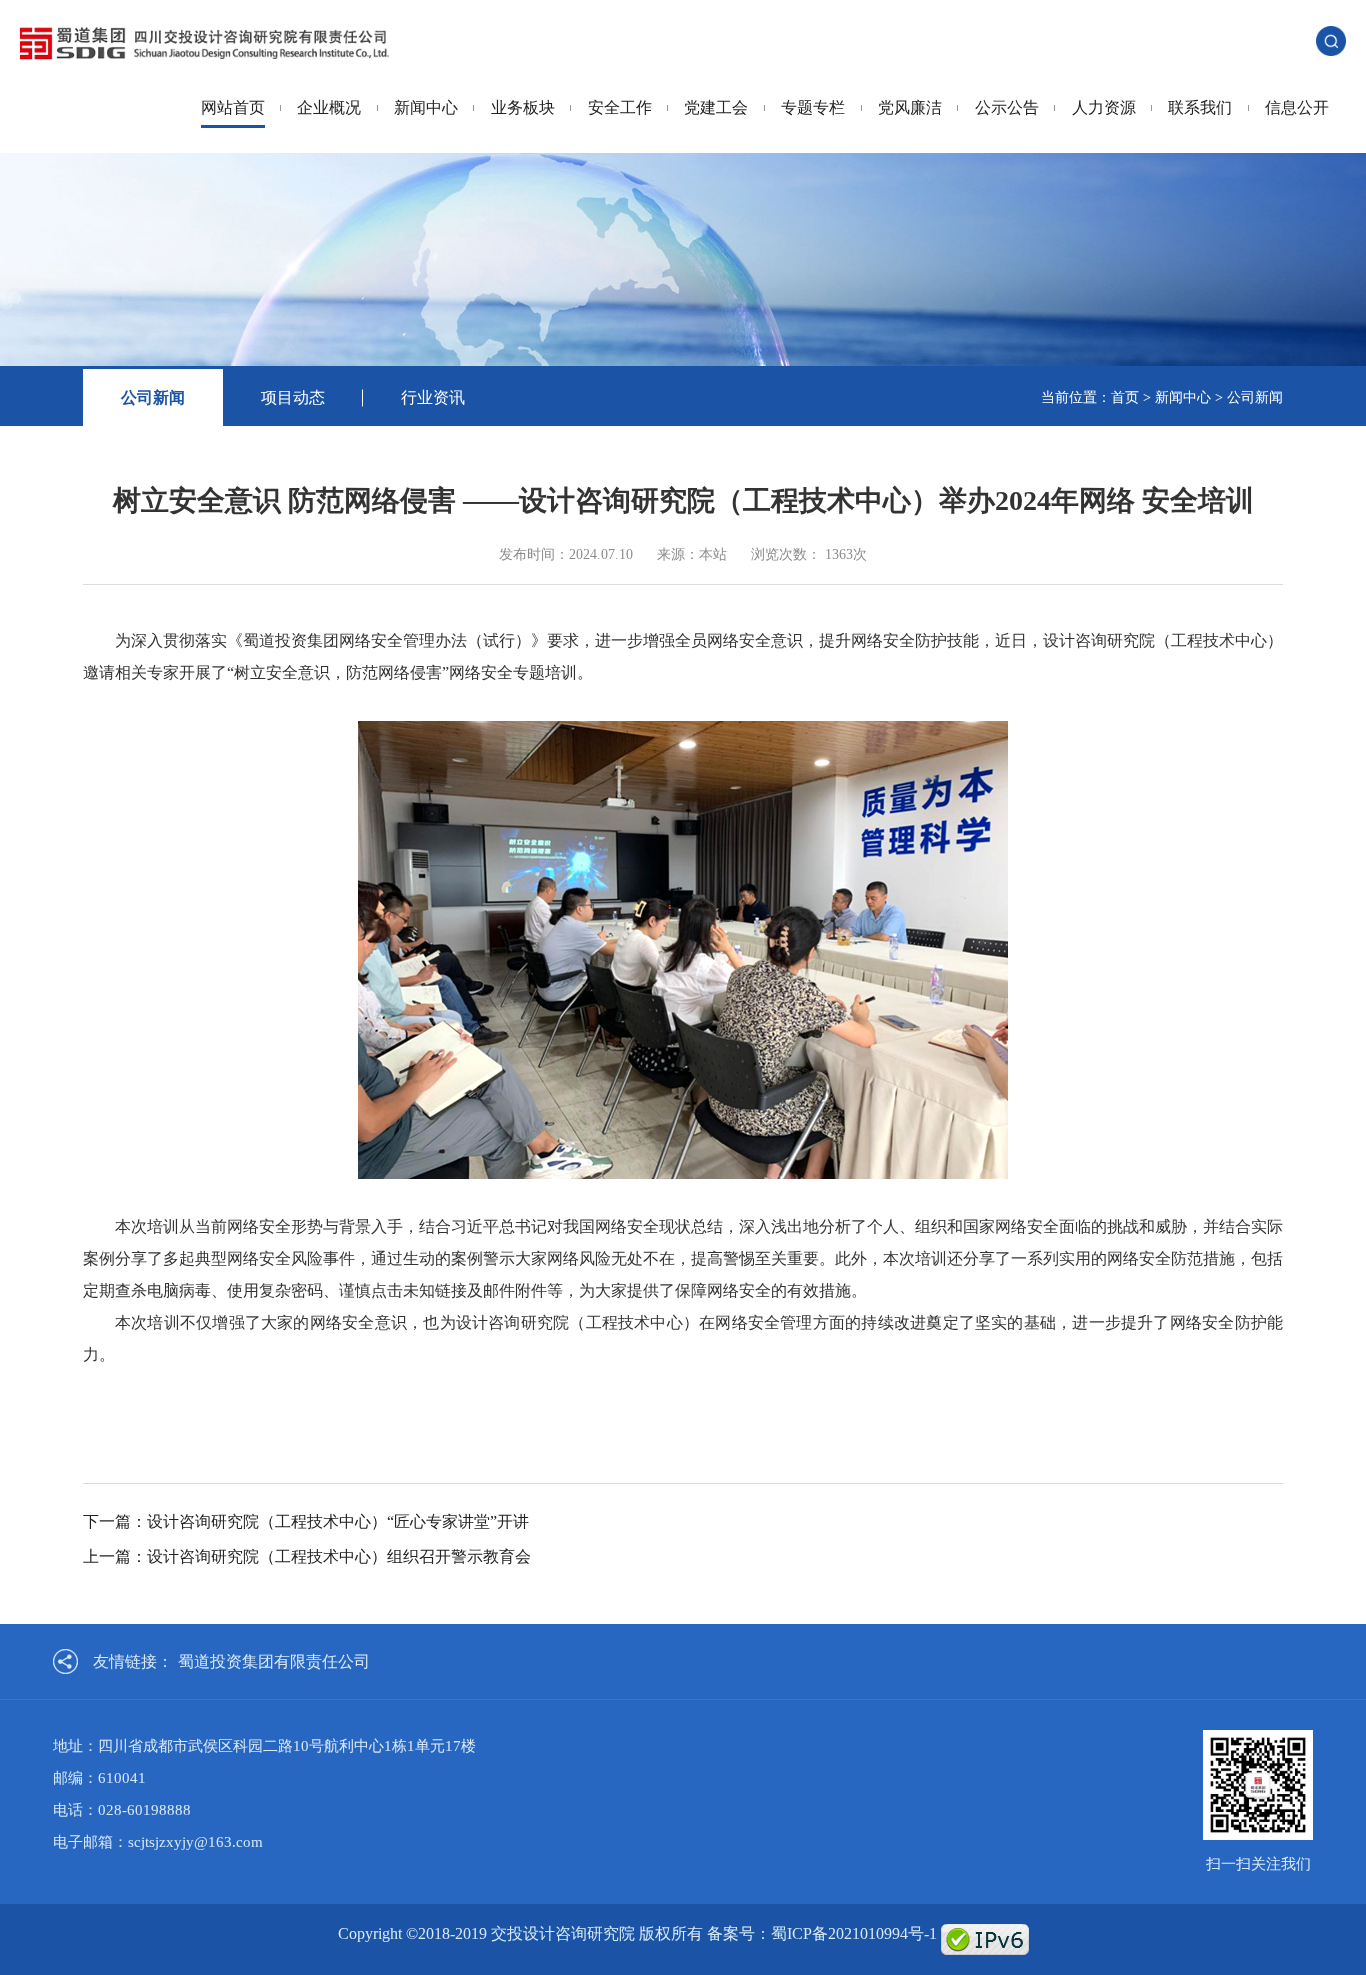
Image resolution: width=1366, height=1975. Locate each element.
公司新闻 (153, 397)
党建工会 (716, 107)
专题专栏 (813, 107)
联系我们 (1200, 107)
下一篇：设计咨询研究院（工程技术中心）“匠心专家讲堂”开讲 (306, 1521)
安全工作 (620, 107)
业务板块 (523, 107)
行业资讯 (433, 397)
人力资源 (1104, 107)
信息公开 (1297, 107)
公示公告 (1007, 107)
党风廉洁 (910, 107)
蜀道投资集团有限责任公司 (274, 1661)
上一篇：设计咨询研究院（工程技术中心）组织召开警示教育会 (307, 1556)
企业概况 (329, 107)
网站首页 (233, 107)
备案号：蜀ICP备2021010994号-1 (822, 1933)
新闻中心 (426, 107)
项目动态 (293, 397)
